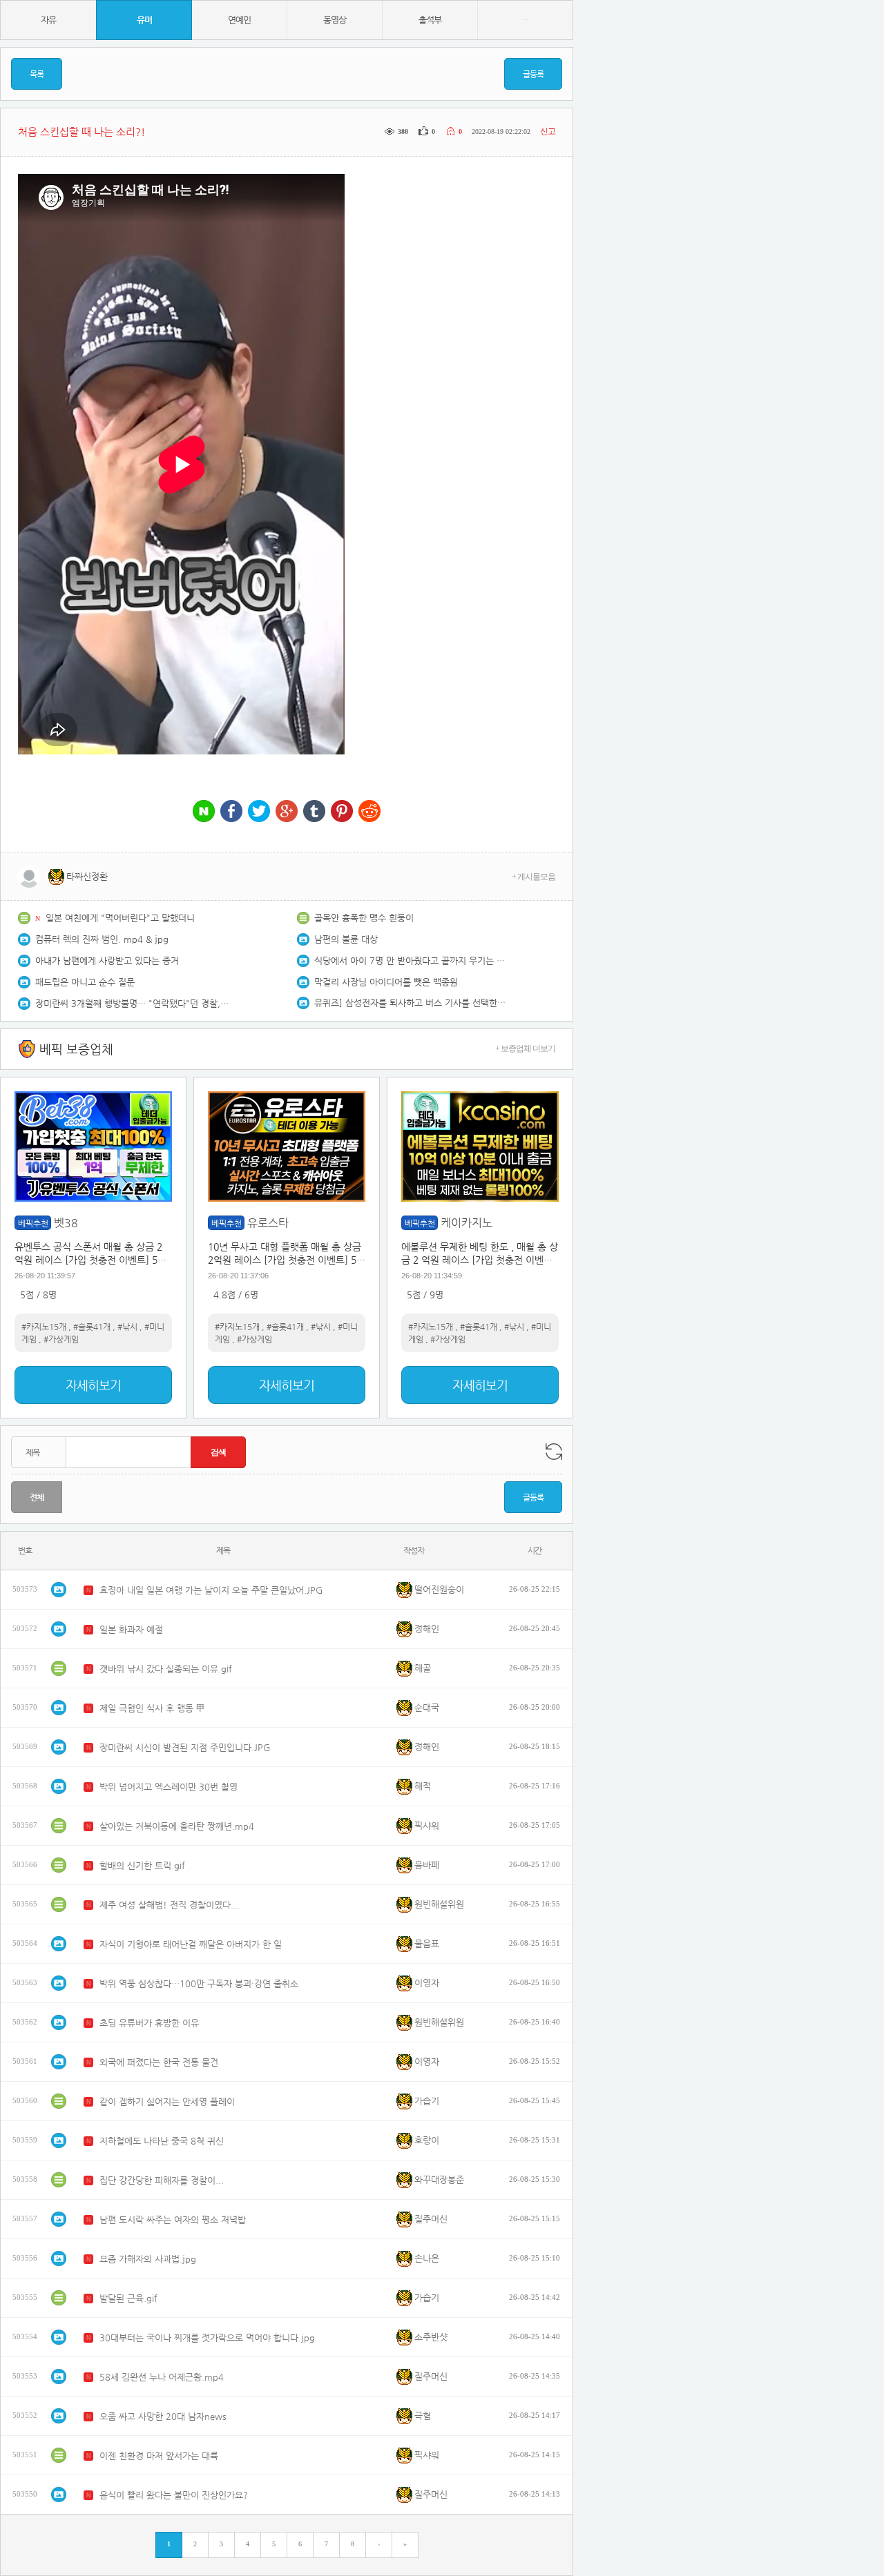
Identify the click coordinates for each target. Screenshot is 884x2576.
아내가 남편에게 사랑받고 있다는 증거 (107, 960)
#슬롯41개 (92, 1327)
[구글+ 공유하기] (287, 812)
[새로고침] (554, 1452)
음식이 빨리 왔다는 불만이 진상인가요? (174, 2495)
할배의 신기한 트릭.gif (142, 1865)
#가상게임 (61, 1339)
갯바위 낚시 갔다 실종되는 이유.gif (166, 1669)
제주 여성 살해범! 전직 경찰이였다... (169, 1905)
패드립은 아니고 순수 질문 (85, 982)
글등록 (533, 74)
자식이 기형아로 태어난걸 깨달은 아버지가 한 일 (191, 1944)
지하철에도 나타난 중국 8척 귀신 (162, 2141)
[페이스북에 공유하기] (231, 812)
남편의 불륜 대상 (346, 939)
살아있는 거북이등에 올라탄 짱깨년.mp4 (177, 1826)
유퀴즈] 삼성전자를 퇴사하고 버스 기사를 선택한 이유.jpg (411, 1003)
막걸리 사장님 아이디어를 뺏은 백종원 (386, 982)
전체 (37, 1497)
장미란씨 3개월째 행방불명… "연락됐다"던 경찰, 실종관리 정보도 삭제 (132, 1003)
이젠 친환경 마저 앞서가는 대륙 (159, 2456)
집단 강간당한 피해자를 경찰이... (162, 2180)
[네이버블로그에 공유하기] (204, 812)
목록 (37, 74)
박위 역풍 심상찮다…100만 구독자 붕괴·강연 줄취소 (199, 1983)
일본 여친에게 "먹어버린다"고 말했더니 (120, 918)
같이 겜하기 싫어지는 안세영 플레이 (167, 2101)
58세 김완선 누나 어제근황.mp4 (162, 2377)
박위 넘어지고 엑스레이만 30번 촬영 (169, 1787)
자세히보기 (93, 1385)
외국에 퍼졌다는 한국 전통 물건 (159, 2062)
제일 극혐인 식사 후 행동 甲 (152, 1708)
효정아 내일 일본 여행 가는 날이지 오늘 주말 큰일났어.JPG (211, 1590)
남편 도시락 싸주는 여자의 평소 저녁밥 (173, 2219)
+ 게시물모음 (534, 877)
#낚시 (127, 1327)
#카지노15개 (44, 1327)
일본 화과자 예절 (131, 1629)
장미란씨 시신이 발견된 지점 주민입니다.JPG (185, 1747)
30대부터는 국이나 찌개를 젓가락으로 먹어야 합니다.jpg (207, 2338)
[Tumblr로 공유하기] (314, 812)
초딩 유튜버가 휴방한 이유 (149, 2023)
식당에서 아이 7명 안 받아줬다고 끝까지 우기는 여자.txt (411, 960)
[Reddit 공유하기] (369, 812)
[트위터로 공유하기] (259, 812)
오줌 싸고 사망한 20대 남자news (163, 2416)
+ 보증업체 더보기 (525, 1048)
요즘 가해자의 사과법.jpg (148, 2259)
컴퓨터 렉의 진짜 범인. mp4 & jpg (102, 939)
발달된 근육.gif (128, 2298)
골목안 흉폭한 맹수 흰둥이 (364, 918)
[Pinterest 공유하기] (342, 812)
